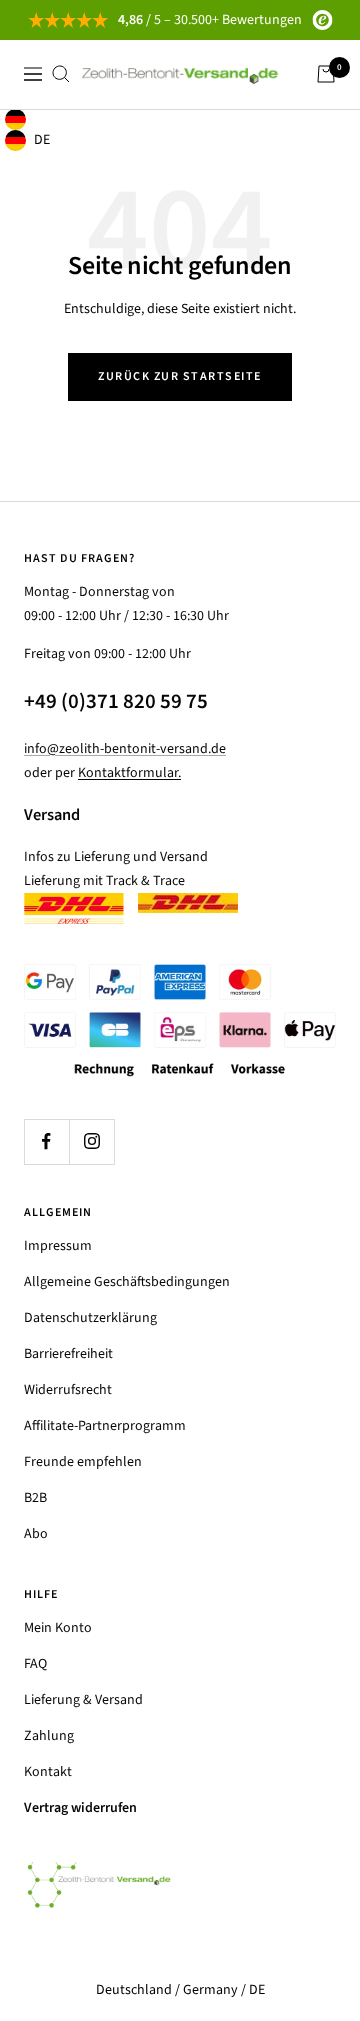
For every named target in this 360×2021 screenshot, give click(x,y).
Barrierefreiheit (68, 1354)
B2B (35, 1498)
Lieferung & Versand (83, 1700)
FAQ (35, 1664)
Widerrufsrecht (68, 1390)
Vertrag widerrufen (80, 1808)
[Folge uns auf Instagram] (91, 1141)
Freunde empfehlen (83, 1462)
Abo (36, 1534)
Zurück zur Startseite (180, 376)
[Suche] (61, 74)
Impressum (58, 1246)
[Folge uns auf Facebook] (46, 1141)
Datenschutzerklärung (90, 1318)
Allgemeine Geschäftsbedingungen (127, 1282)
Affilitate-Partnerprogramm (105, 1426)
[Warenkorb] (326, 74)
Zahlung (49, 1736)
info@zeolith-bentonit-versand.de (125, 749)
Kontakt (48, 1772)
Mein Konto (58, 1628)
